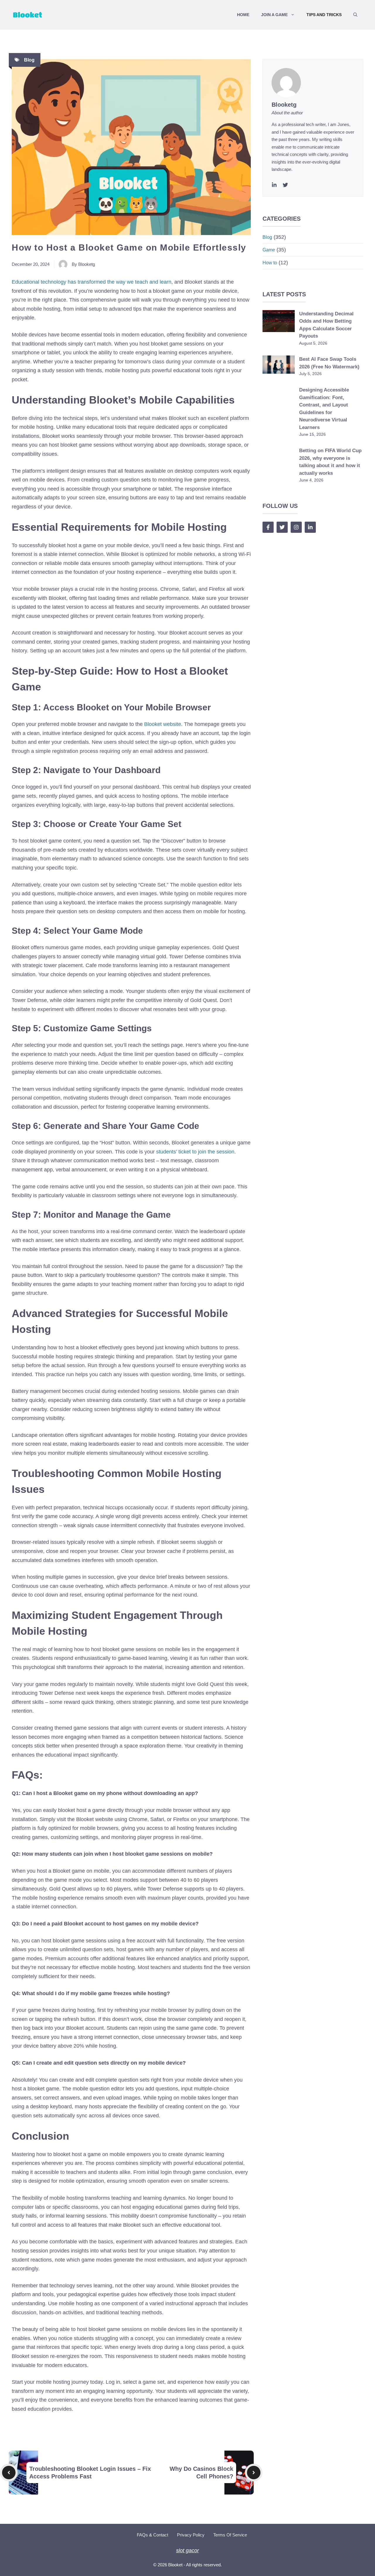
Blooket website (163, 724)
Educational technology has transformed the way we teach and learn (92, 282)
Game (269, 250)
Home (243, 15)
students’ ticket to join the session (195, 1152)
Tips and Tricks (324, 15)
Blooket (175, 2565)
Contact (161, 2535)
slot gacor (187, 2551)
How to (270, 263)
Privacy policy (191, 2535)
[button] (355, 15)
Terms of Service (230, 2535)
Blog (29, 60)
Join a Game (274, 15)
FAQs (142, 2535)
